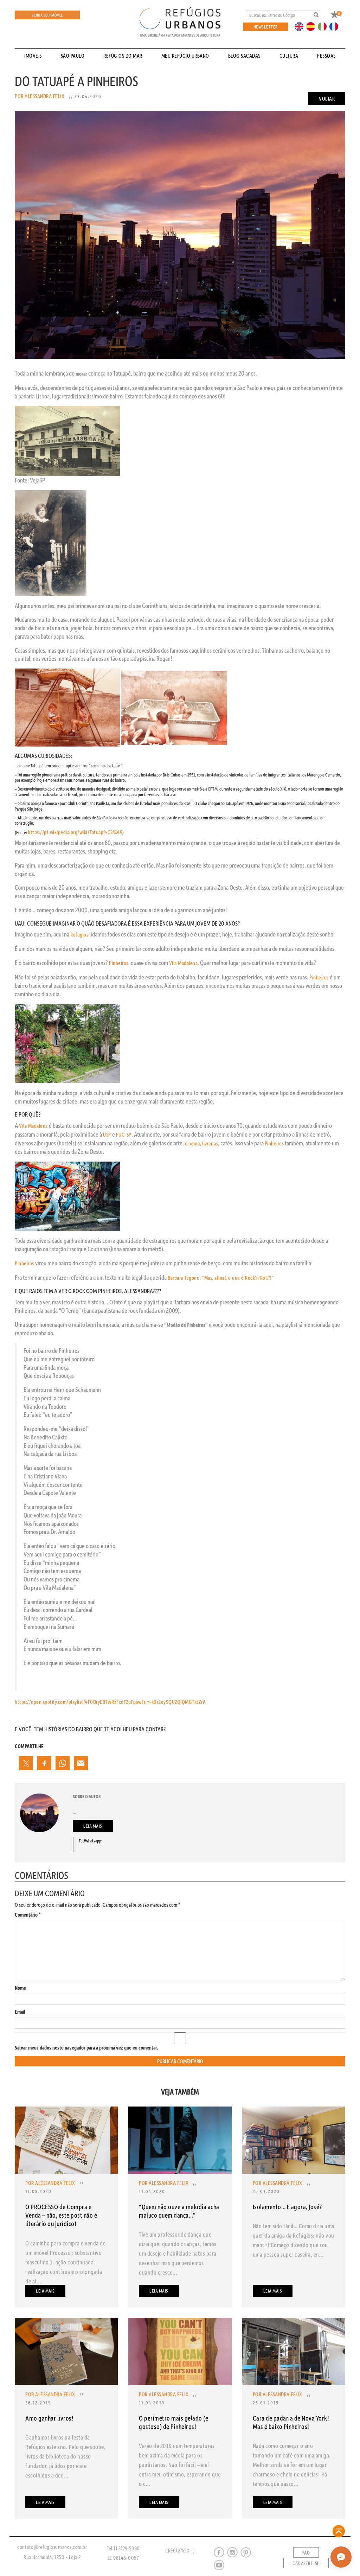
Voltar (327, 98)
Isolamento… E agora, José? (287, 2207)
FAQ (306, 2553)
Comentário (28, 1915)
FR (336, 26)
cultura (289, 56)
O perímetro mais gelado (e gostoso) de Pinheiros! (173, 2422)
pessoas (326, 56)
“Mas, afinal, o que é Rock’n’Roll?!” (238, 1278)
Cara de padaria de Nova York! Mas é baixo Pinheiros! (291, 2422)
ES (313, 26)
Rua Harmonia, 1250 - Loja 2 (52, 2557)
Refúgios (79, 934)
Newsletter (266, 27)
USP (107, 1134)
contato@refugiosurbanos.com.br (52, 2547)
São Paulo (73, 56)
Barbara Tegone (184, 1278)
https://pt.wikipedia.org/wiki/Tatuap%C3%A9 (75, 832)
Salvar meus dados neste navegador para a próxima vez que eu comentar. (86, 2048)
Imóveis (33, 56)
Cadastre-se (306, 2563)
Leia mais (93, 1826)
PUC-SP (124, 1134)
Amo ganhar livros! (49, 2418)
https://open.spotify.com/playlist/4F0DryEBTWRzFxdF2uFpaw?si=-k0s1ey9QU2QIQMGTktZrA (110, 1702)
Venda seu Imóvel (47, 15)
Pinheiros (119, 963)
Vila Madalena (184, 963)
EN (301, 26)
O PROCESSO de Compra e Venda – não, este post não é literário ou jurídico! (61, 2215)
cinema (192, 1143)
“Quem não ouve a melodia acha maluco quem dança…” (179, 2211)
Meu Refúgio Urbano (185, 56)
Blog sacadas (244, 56)
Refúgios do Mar (123, 56)
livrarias (210, 1143)
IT (325, 26)
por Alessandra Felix (40, 96)
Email (20, 2012)
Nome (20, 1988)
